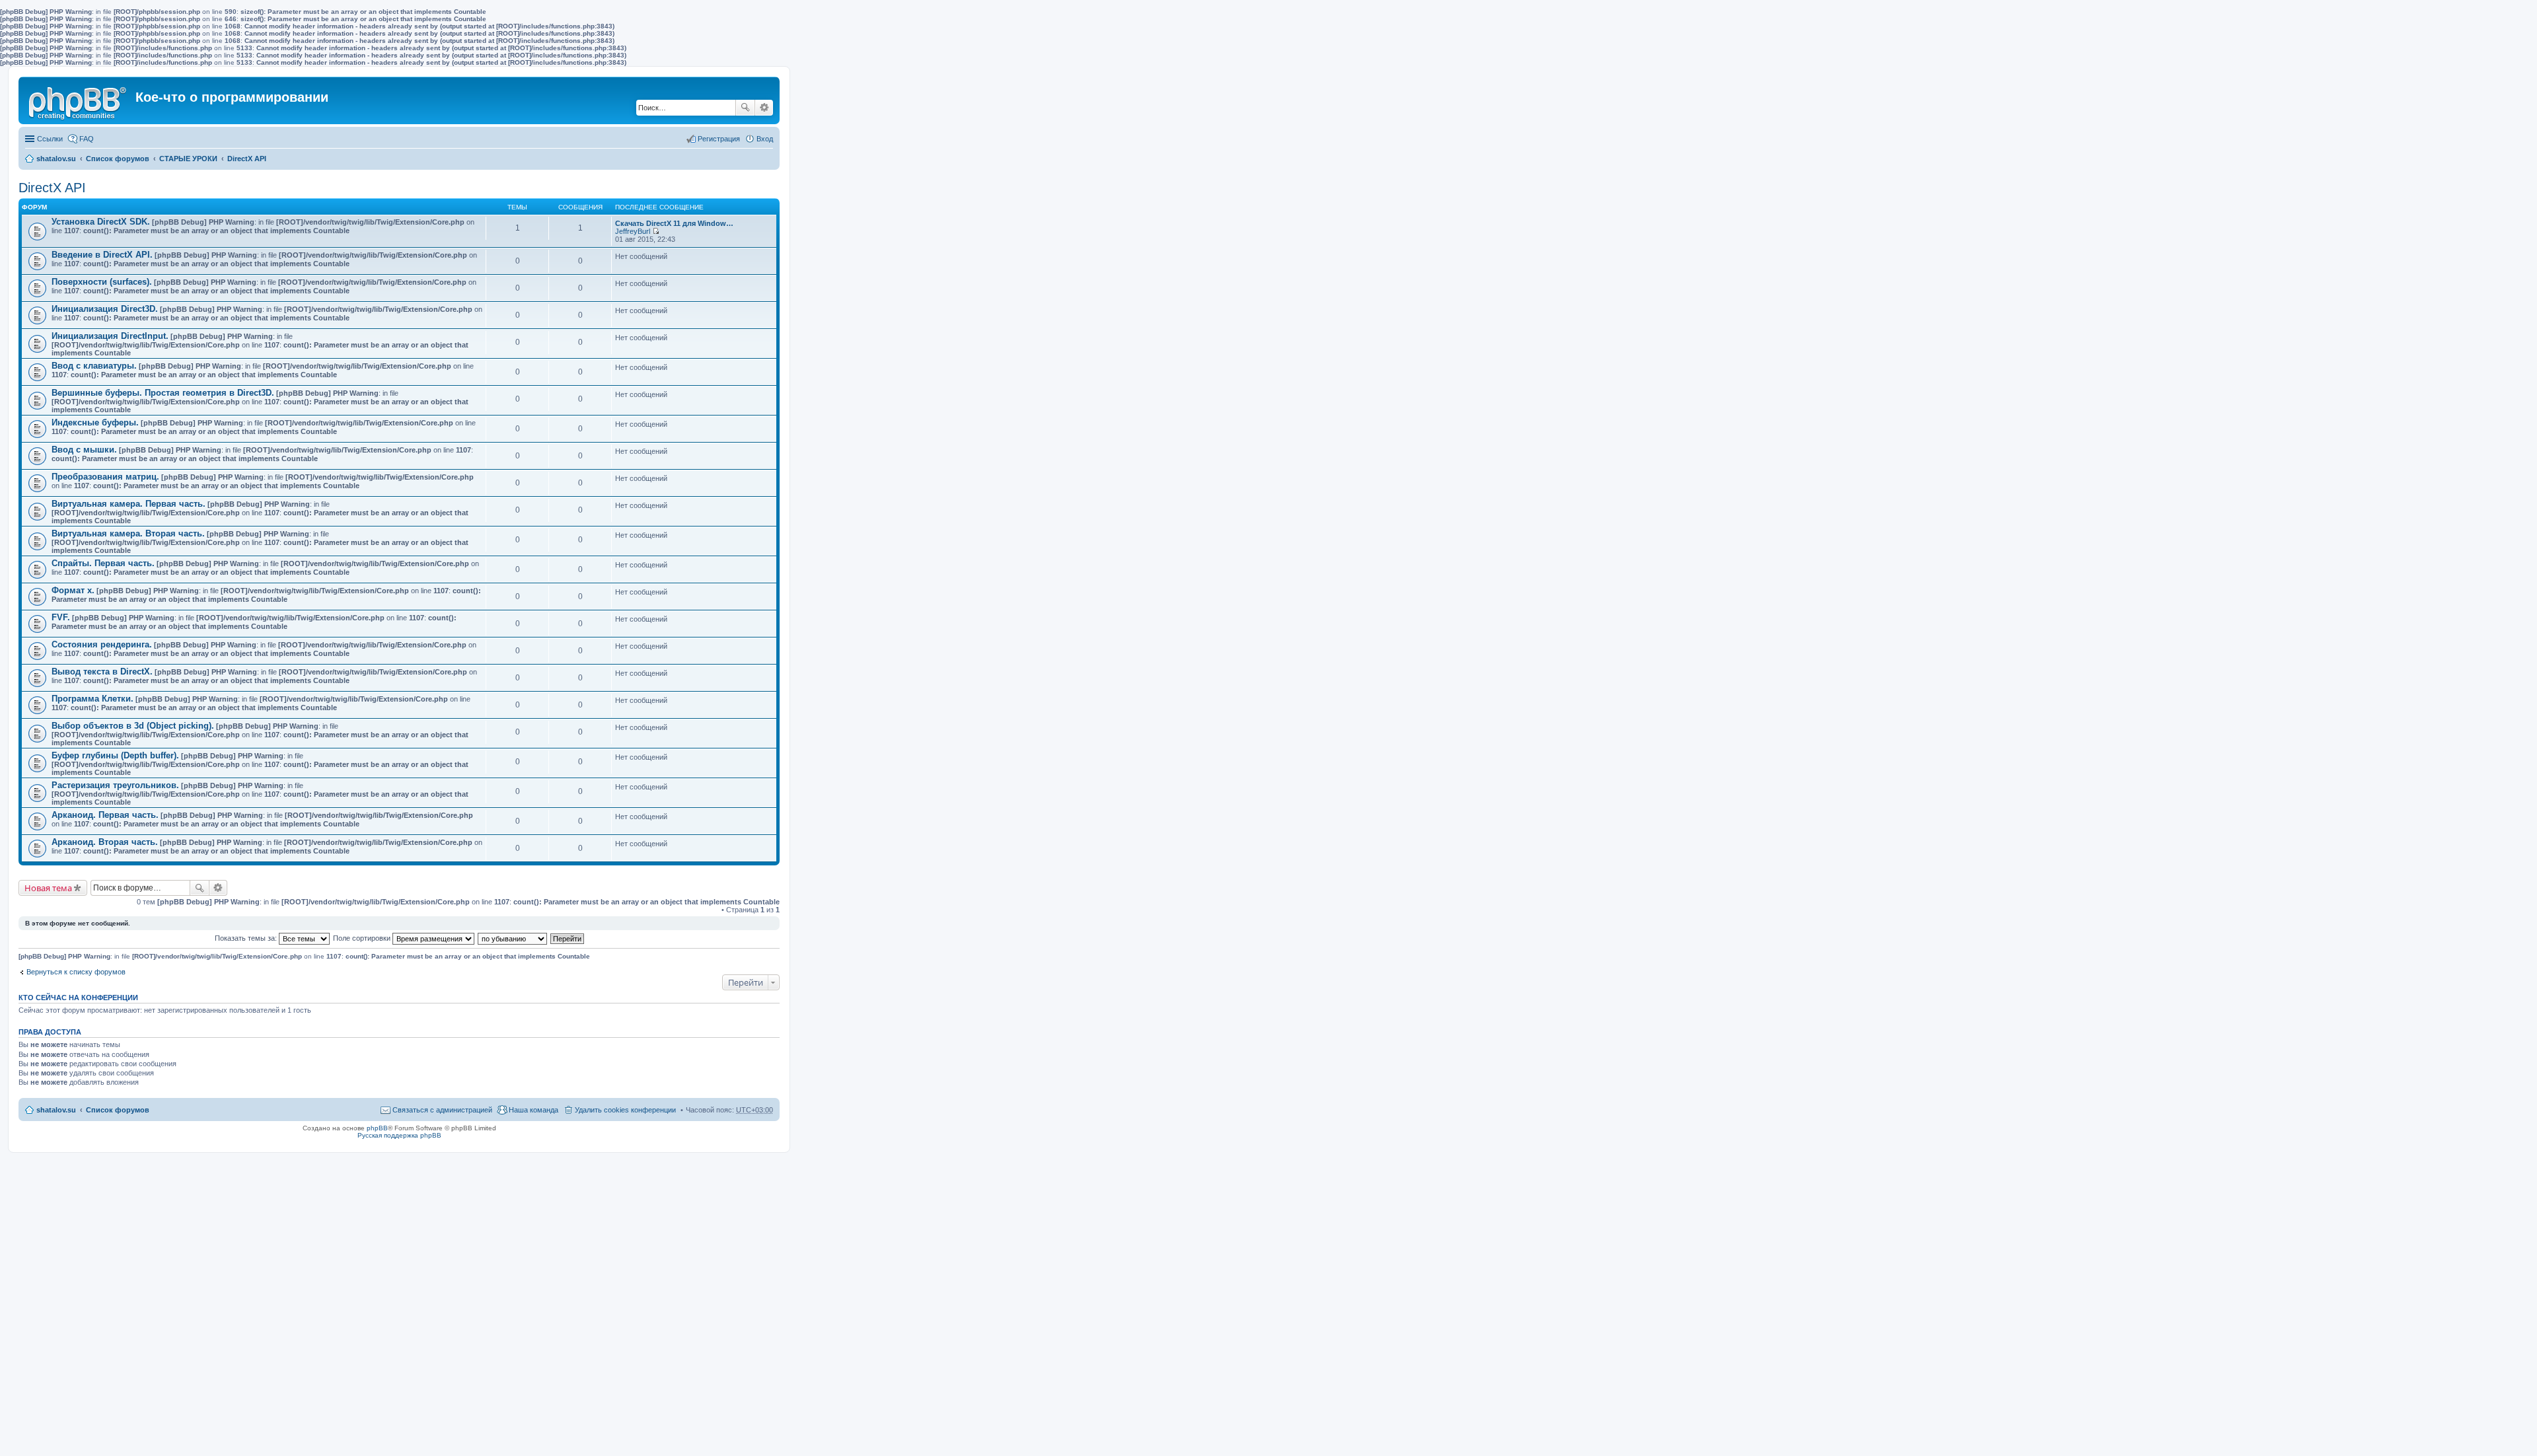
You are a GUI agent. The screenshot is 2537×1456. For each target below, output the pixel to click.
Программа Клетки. (92, 699)
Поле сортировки (363, 938)
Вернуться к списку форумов (76, 972)
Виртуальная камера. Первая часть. (129, 504)
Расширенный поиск (764, 108)
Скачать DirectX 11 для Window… (674, 223)
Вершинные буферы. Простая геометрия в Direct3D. (163, 393)
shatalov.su (56, 159)
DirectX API (247, 159)
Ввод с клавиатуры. (94, 366)
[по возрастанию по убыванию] (513, 938)
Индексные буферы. (95, 422)
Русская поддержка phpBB (399, 1135)
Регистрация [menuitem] (719, 139)
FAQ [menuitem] (87, 139)
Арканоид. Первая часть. (105, 815)
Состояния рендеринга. (102, 644)
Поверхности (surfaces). (102, 282)
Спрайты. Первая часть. (103, 563)
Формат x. (73, 590)
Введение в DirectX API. (102, 255)
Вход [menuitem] (765, 139)
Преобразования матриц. (105, 477)
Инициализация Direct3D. (105, 309)
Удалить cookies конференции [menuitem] (625, 1110)
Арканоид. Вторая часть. (105, 842)
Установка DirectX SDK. (101, 222)
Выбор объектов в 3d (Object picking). (133, 726)
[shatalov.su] (79, 100)
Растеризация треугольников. (115, 785)
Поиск (745, 108)
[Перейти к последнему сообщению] (656, 231)
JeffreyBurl (633, 231)
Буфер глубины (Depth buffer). (115, 755)
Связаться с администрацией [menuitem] (442, 1110)
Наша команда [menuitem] (533, 1110)
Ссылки (50, 139)
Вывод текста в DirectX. (102, 672)
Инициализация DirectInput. (110, 336)
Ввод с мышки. (84, 450)
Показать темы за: (247, 938)
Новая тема (48, 888)
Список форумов (118, 159)
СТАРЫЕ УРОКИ (188, 159)
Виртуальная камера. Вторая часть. (128, 533)
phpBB (377, 1128)
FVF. (61, 617)
